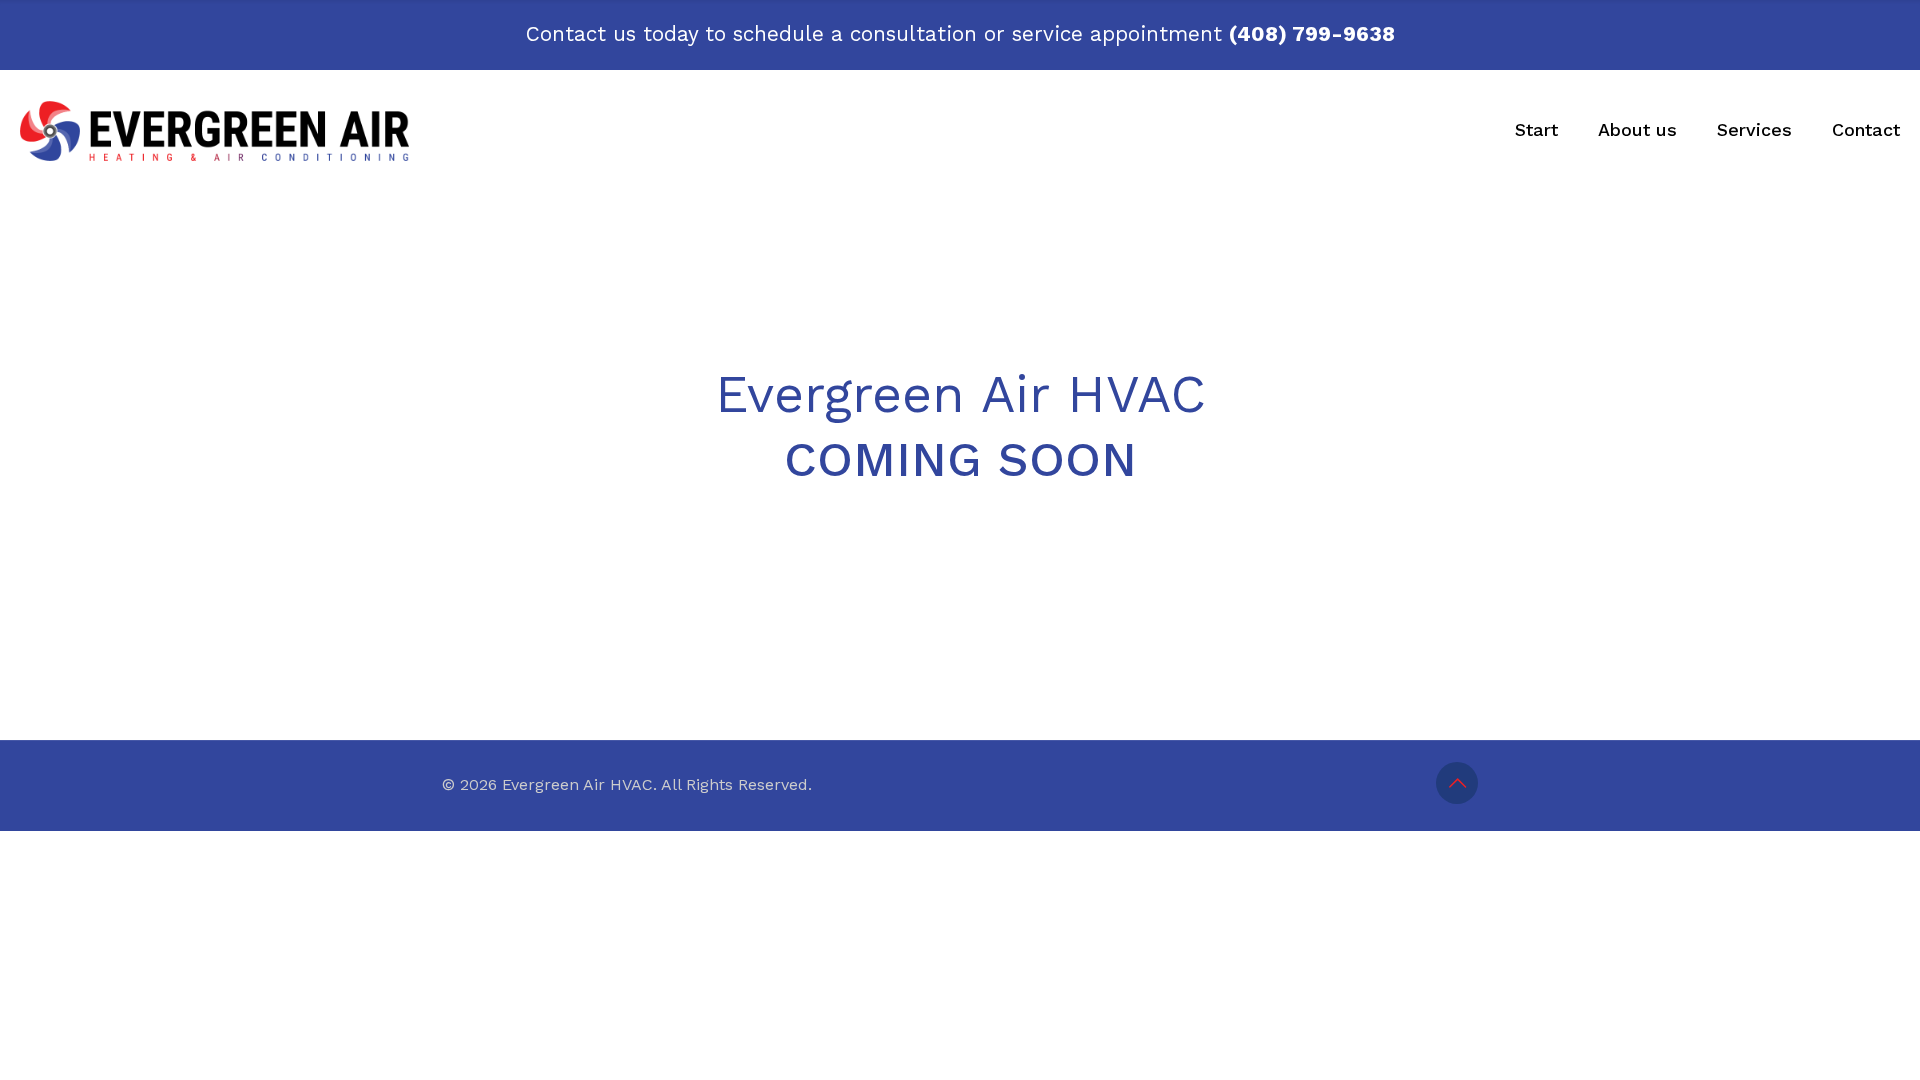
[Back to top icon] (1457, 783)
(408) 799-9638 (1312, 34)
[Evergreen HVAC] (215, 130)
